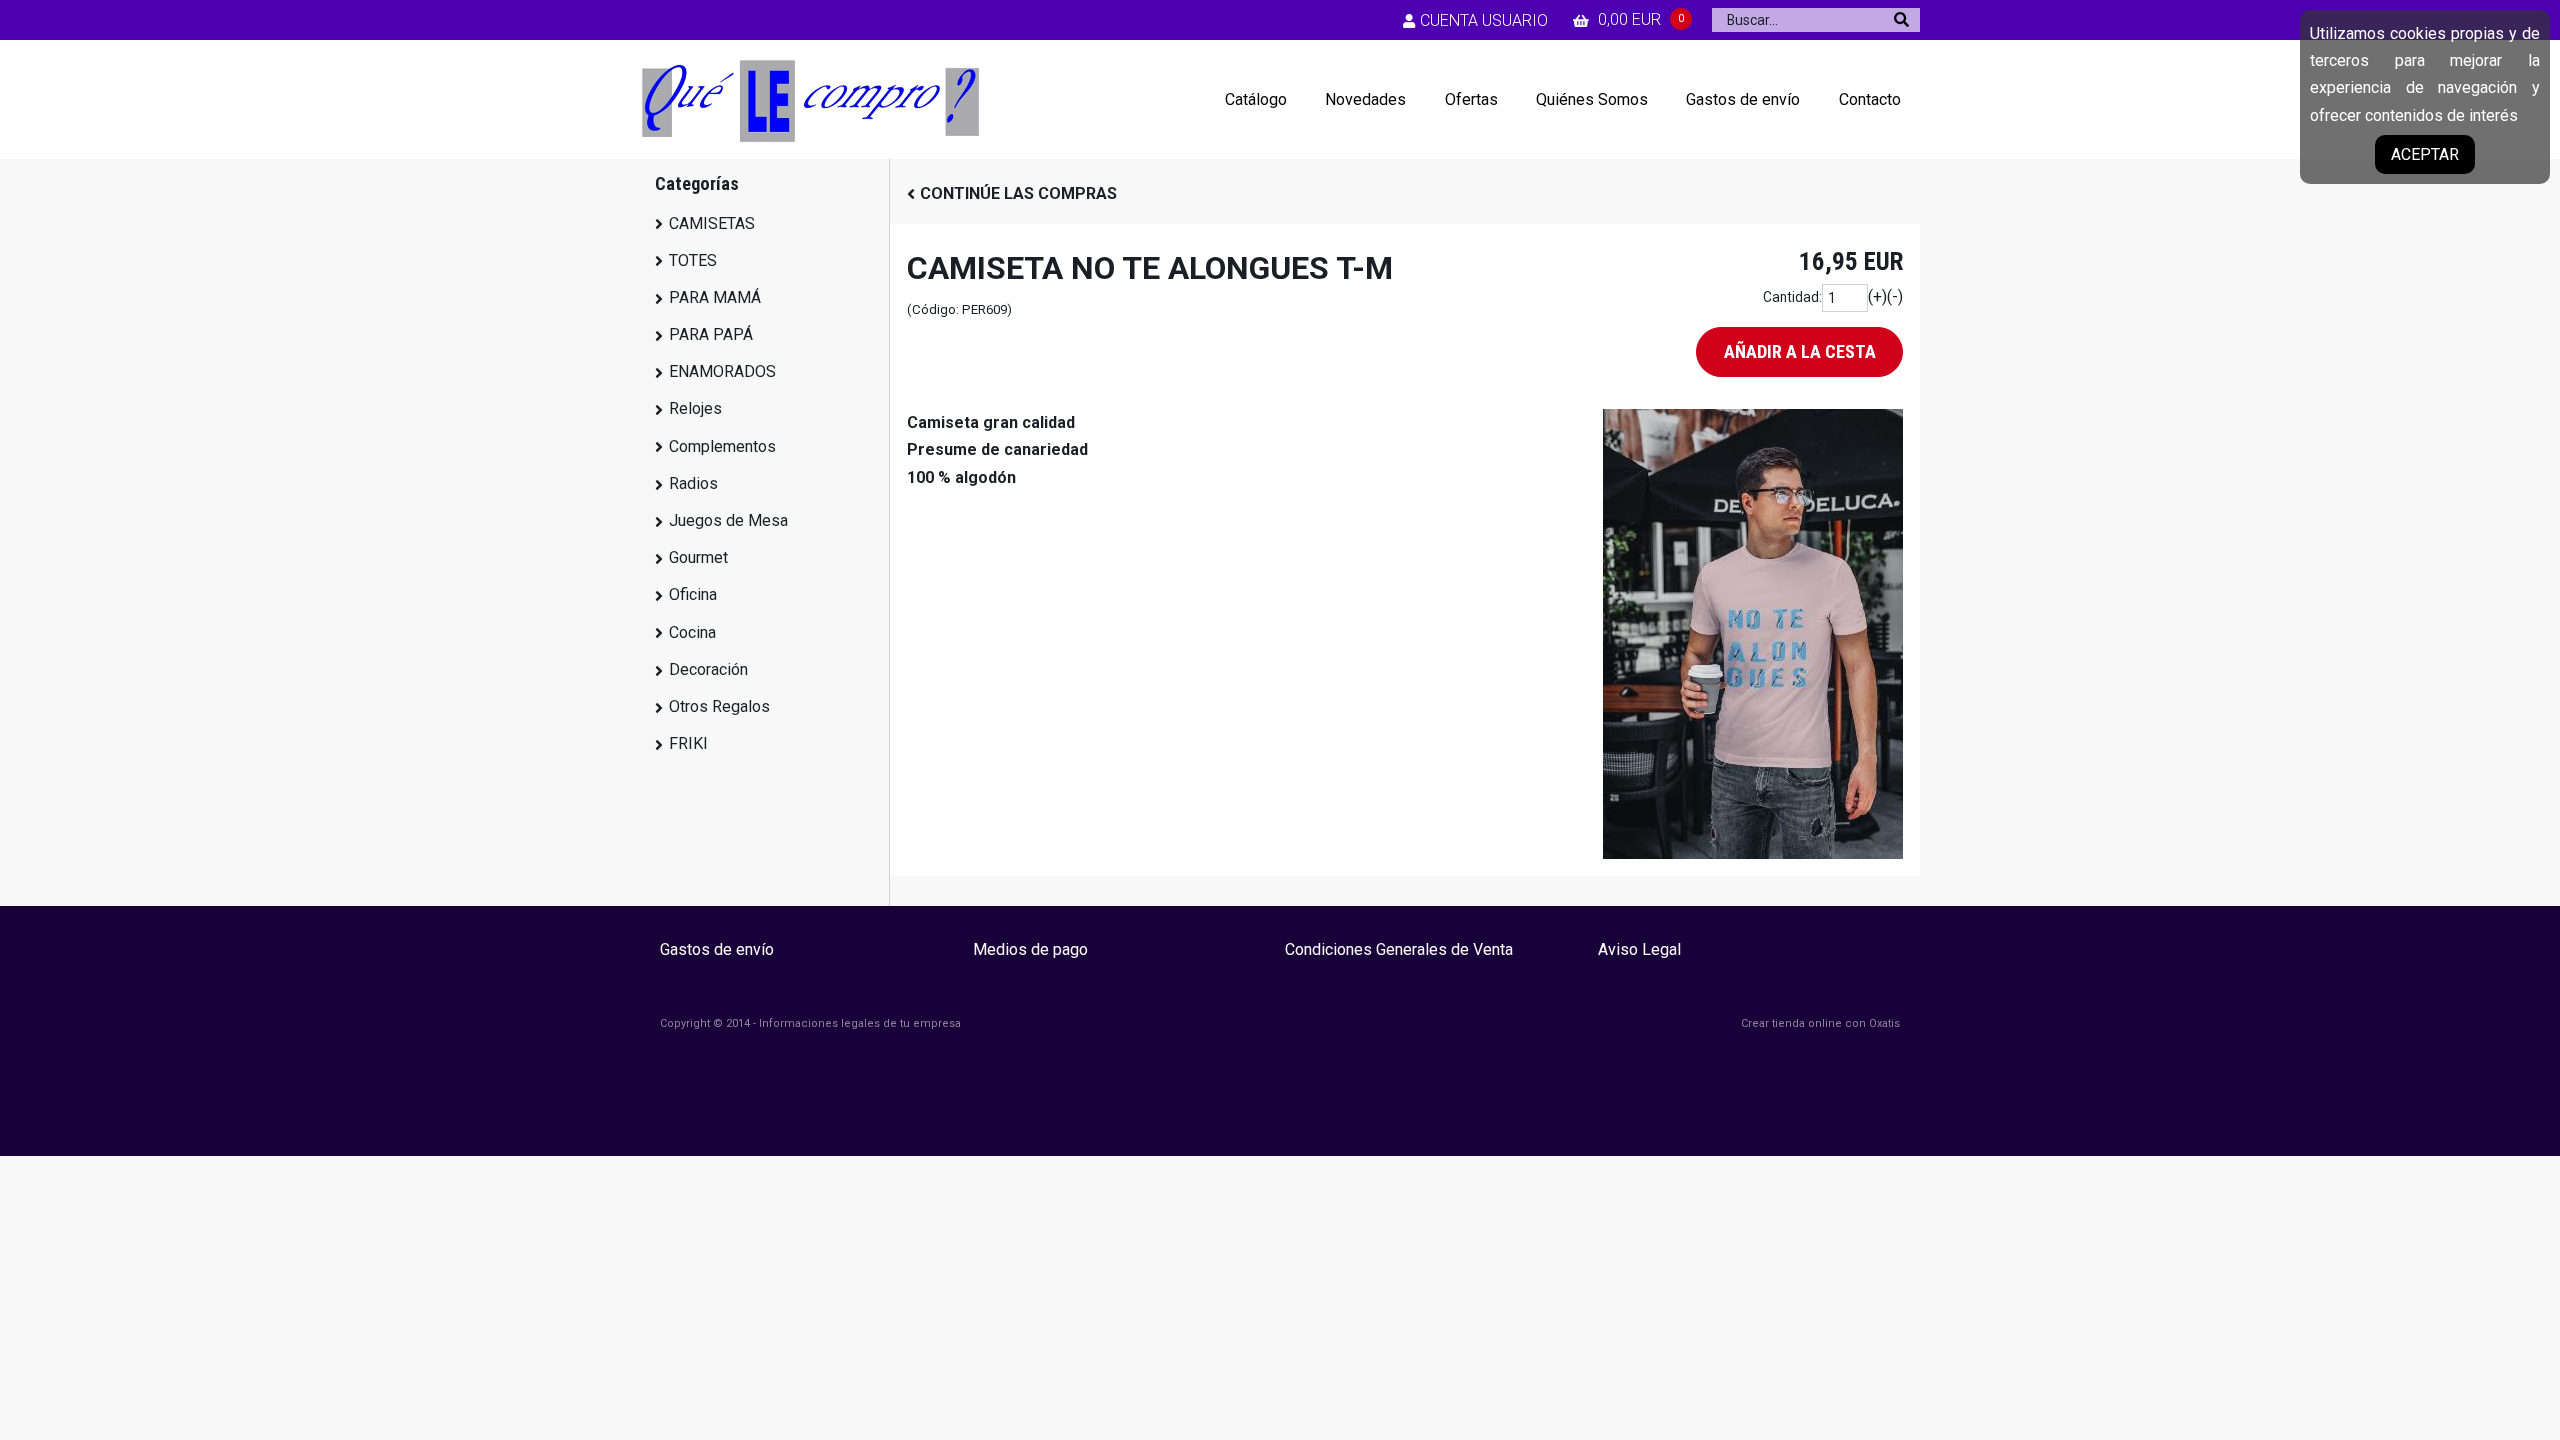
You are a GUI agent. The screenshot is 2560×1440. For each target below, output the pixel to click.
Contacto (1870, 99)
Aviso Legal (1639, 949)
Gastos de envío (1743, 99)
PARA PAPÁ (711, 334)
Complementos (722, 446)
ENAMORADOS (722, 371)
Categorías (697, 183)
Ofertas (1471, 99)
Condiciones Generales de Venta (1399, 949)
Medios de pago (1030, 949)
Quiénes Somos (1592, 99)
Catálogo (1256, 99)
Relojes (695, 408)
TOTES (693, 260)
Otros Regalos (719, 706)
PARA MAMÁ (715, 297)
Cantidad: (1792, 297)
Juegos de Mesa (728, 520)
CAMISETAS (712, 223)
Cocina (692, 632)
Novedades (1365, 99)
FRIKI (688, 743)
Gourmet (698, 557)
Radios (693, 483)
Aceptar (2425, 154)
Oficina (693, 594)
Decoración (708, 669)
